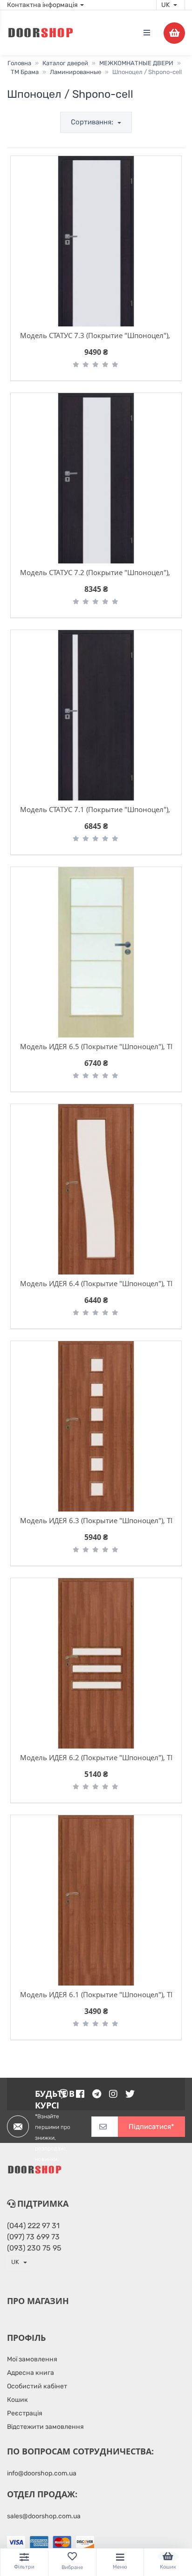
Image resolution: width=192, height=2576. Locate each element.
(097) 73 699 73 (33, 2237)
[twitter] (130, 2094)
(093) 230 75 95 (34, 2248)
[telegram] (97, 2094)
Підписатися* (151, 2127)
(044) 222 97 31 (33, 2226)
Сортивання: (93, 122)
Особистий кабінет (37, 2386)
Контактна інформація (42, 5)
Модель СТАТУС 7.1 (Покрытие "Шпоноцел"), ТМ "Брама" (96, 809)
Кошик (17, 2400)
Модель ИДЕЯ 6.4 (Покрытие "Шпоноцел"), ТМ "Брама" (96, 1283)
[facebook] (80, 2094)
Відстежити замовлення (45, 2427)
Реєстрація (25, 2413)
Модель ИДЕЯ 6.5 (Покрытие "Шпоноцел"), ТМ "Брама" (96, 1046)
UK (166, 5)
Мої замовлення (32, 2359)
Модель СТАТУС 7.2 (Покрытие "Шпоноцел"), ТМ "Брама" (96, 572)
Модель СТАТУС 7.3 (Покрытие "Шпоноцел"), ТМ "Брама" (96, 335)
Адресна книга (31, 2373)
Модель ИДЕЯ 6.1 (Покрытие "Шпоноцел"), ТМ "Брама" (96, 1994)
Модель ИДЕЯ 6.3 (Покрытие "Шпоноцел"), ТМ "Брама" (96, 1520)
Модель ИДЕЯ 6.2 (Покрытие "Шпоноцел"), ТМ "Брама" (96, 1757)
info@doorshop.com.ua (42, 2473)
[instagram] (113, 2094)
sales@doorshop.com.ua (44, 2516)
